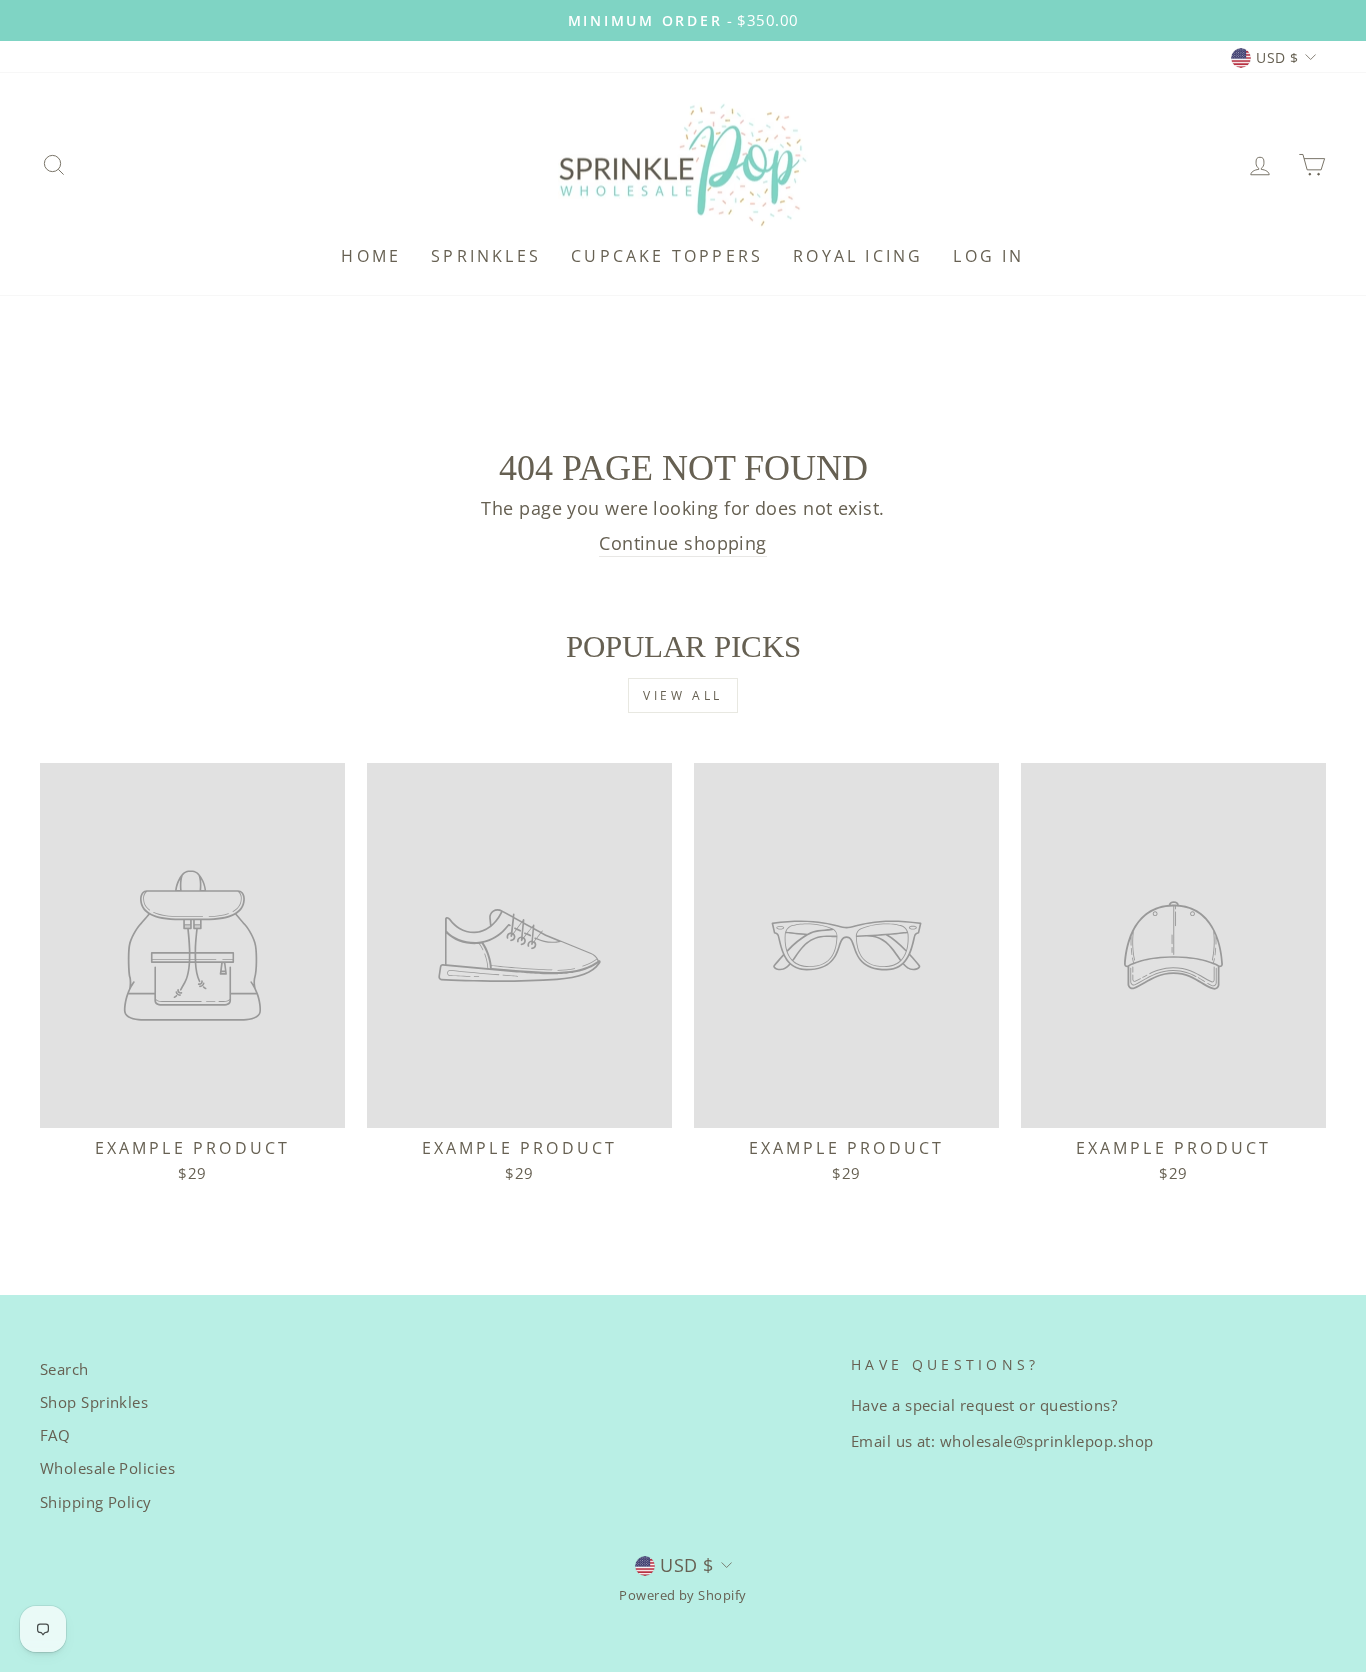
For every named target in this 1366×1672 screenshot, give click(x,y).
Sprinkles (486, 256)
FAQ (55, 1435)
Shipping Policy (96, 1502)
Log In (988, 256)
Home (371, 256)
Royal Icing (858, 256)
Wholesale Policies (107, 1468)
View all (683, 695)
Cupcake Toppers (667, 256)
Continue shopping (683, 543)
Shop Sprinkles (94, 1402)
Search (64, 1369)
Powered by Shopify (682, 1595)
